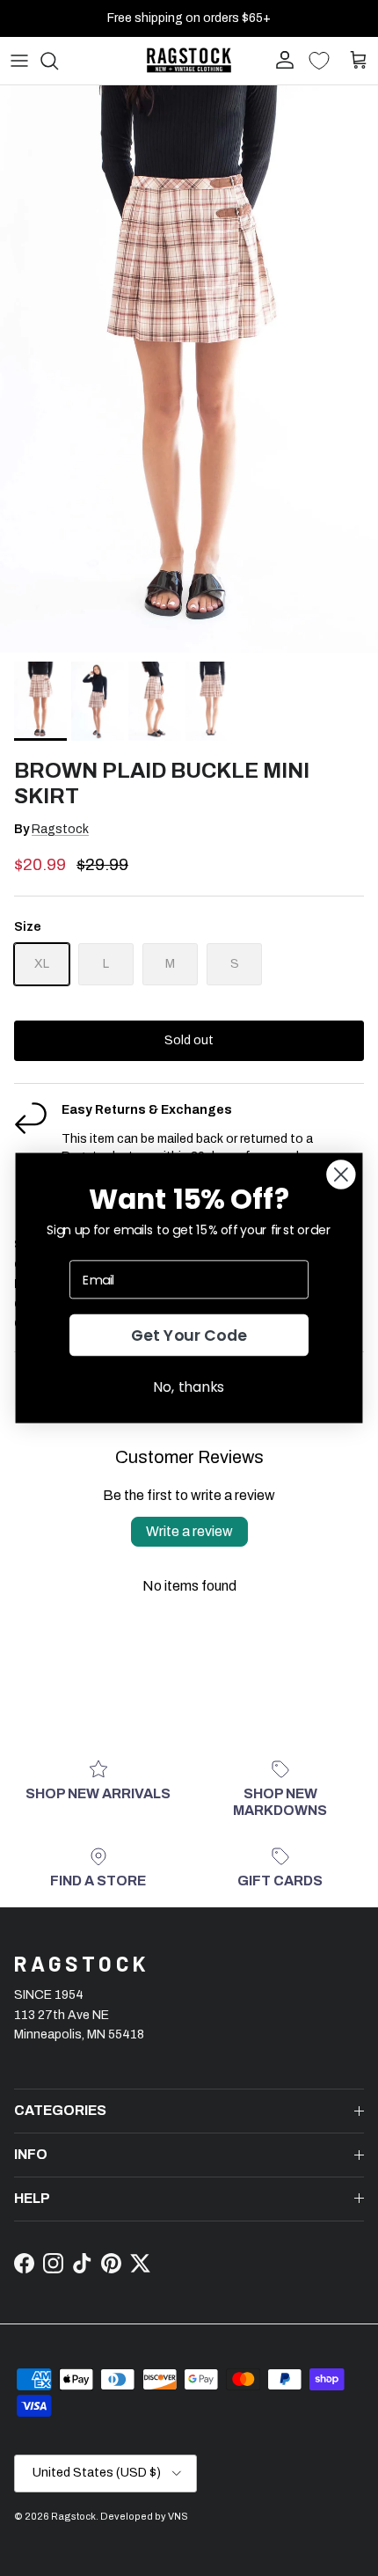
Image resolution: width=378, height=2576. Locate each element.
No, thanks (189, 1387)
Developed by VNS (144, 2516)
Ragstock (60, 829)
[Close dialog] (341, 1174)
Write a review (189, 1531)
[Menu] (19, 61)
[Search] (58, 61)
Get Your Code (189, 1335)
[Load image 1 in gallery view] (189, 369)
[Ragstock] (189, 60)
